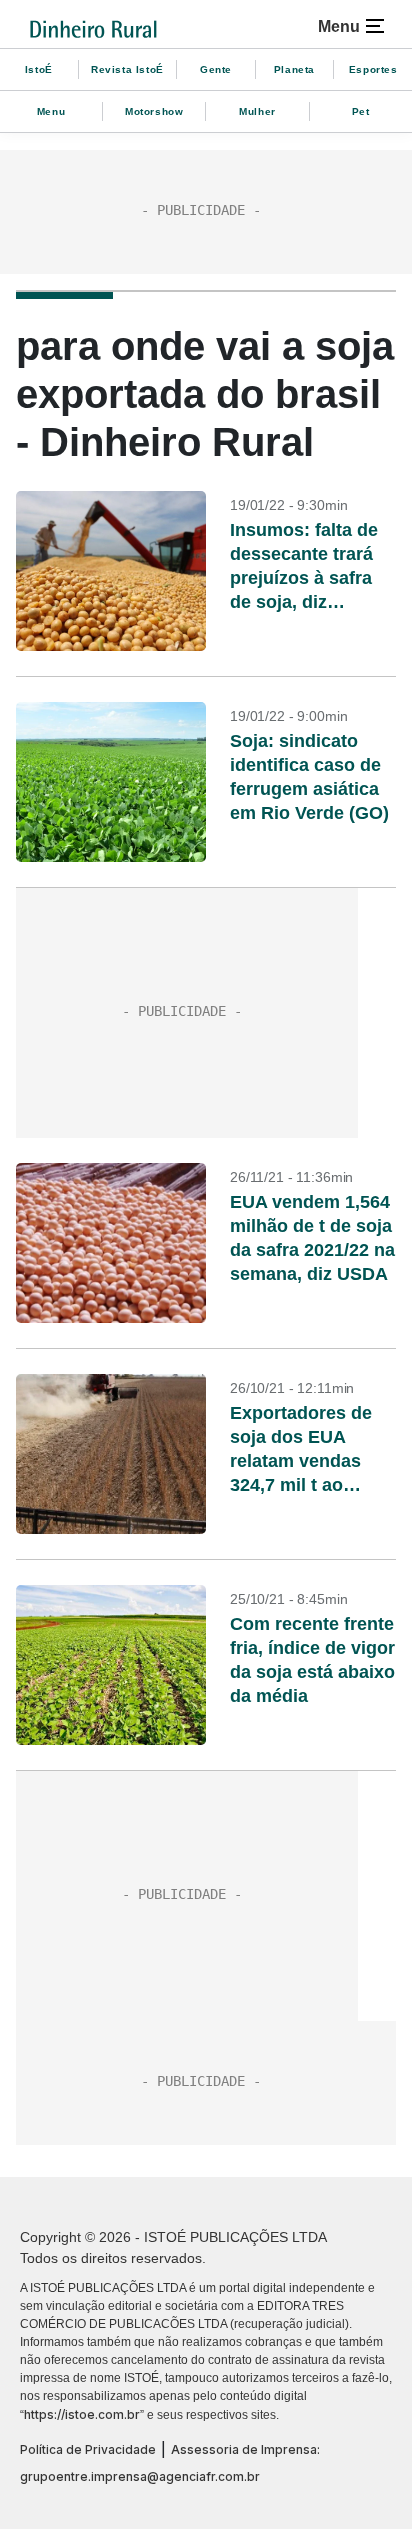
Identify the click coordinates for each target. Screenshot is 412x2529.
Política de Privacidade (88, 2449)
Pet (361, 111)
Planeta (294, 69)
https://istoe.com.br (82, 2414)
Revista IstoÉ (127, 69)
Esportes (373, 69)
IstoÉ (39, 69)
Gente (216, 69)
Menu (51, 111)
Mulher (257, 111)
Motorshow (154, 111)
